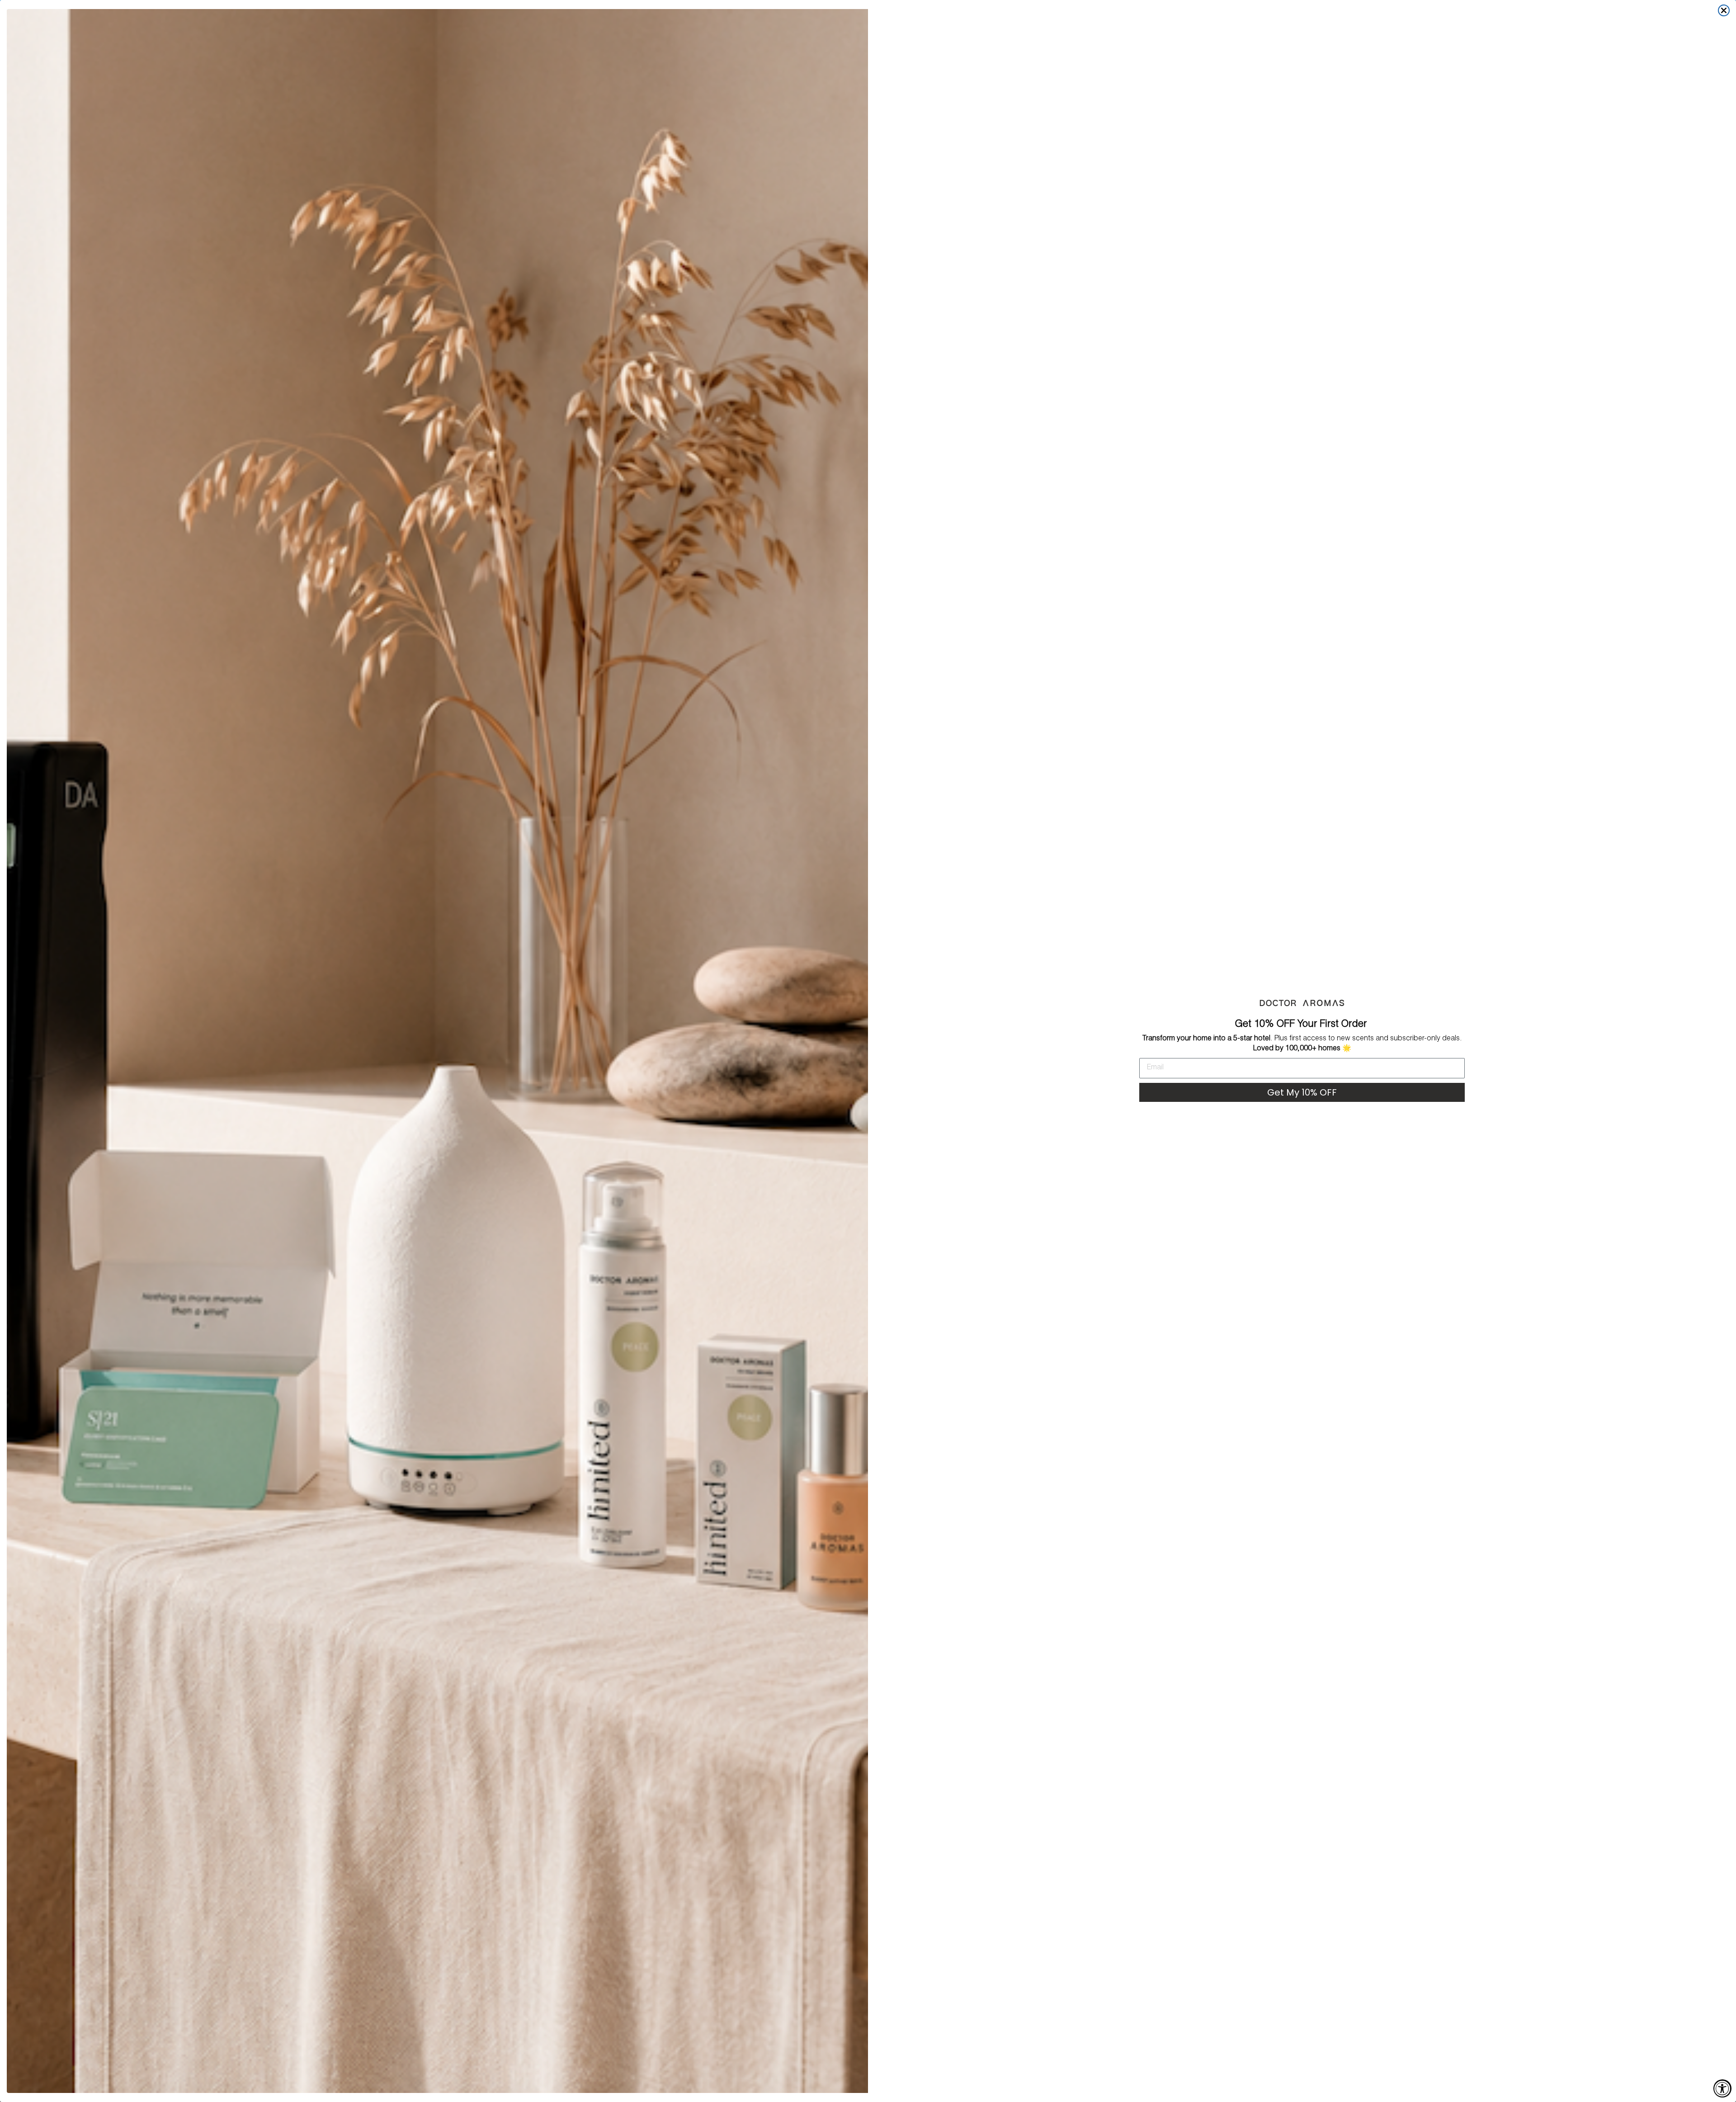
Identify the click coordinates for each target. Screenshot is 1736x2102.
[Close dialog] (1724, 10)
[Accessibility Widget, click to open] (1722, 2088)
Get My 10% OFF (1302, 1092)
